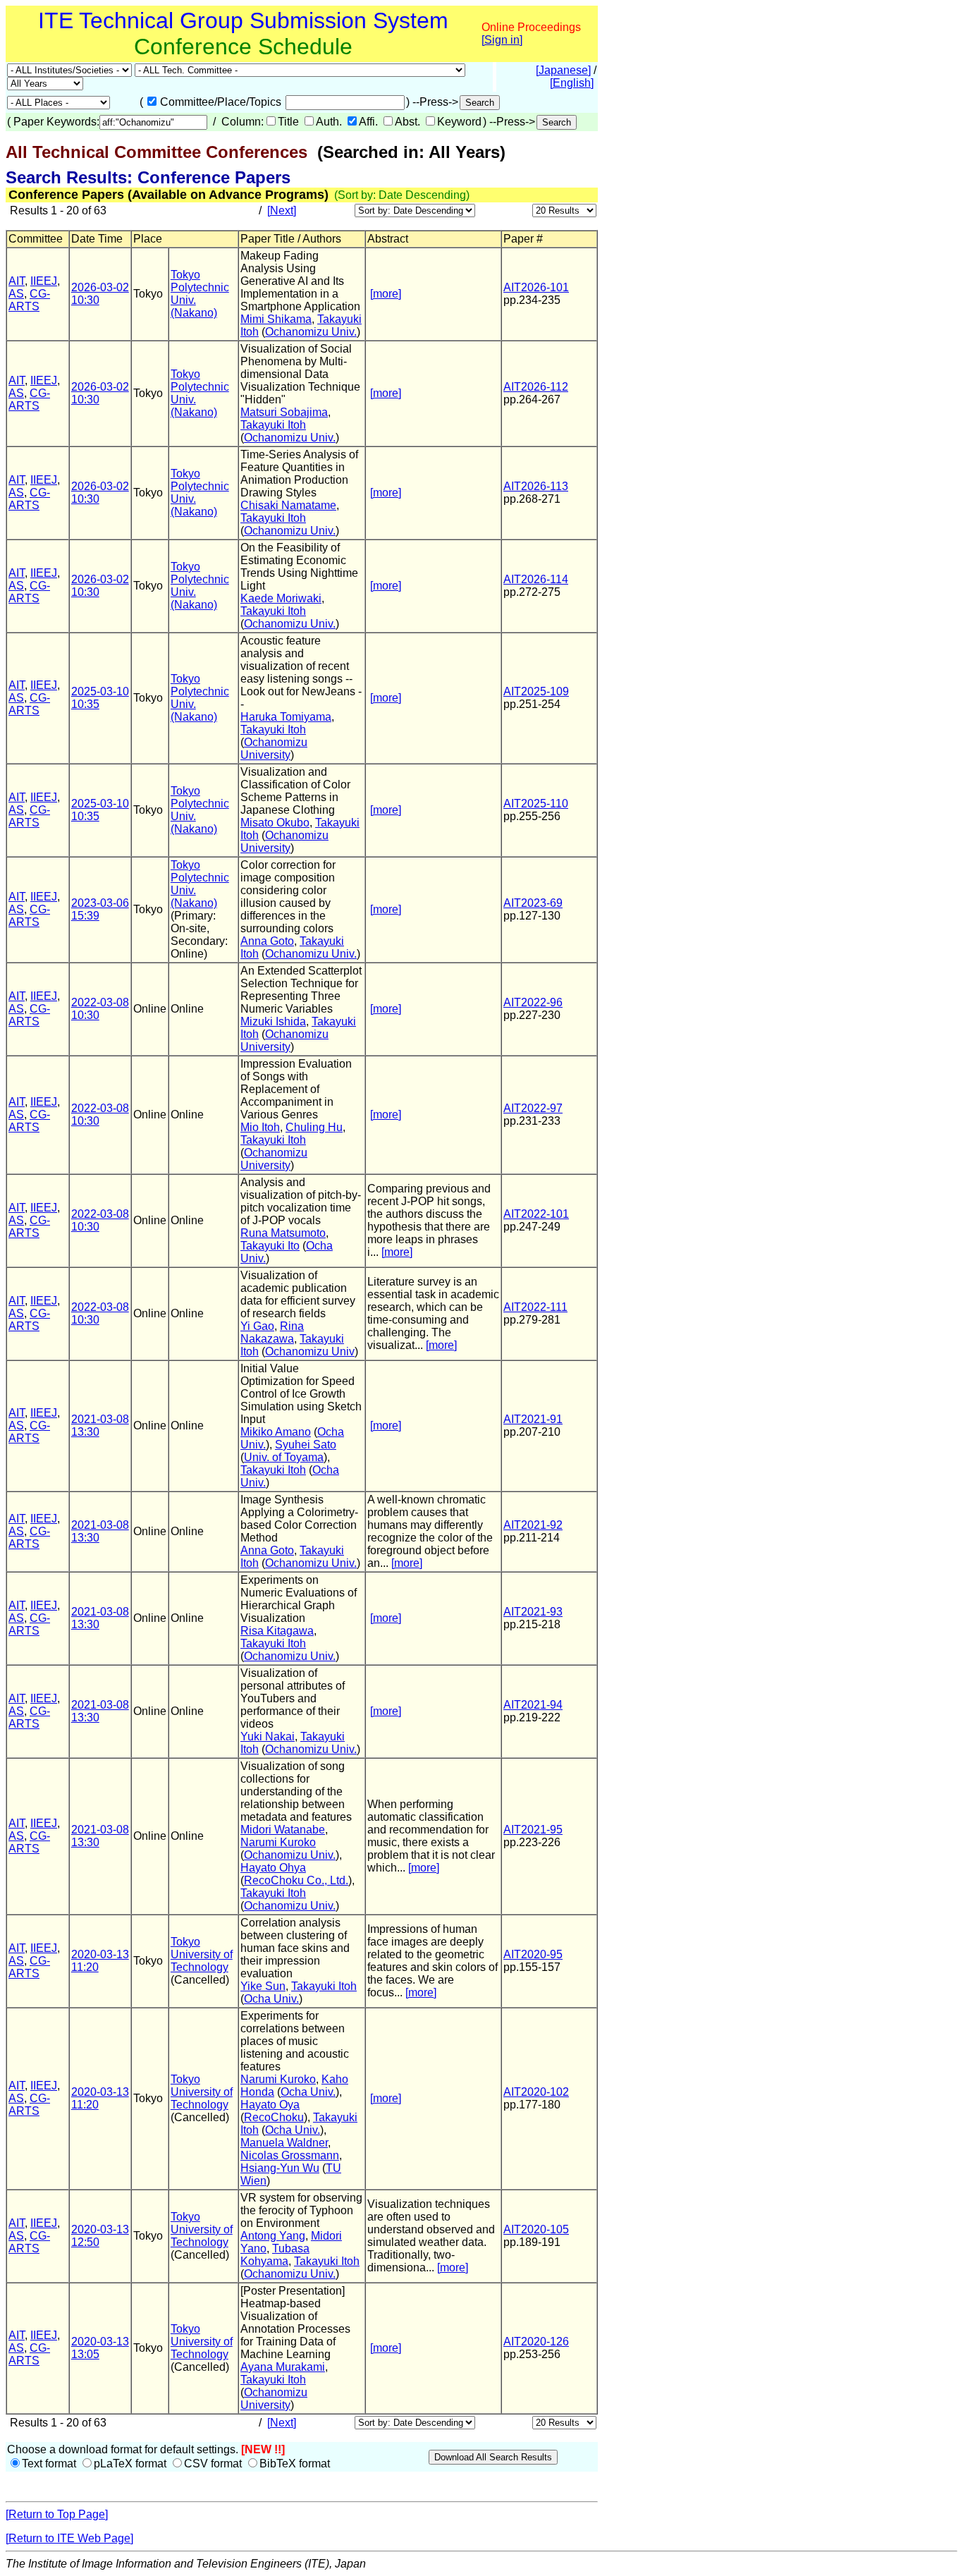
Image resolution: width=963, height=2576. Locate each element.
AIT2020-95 (533, 1954)
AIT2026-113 (536, 486)
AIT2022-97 (533, 1108)
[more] (386, 294)
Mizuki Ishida (273, 1021)
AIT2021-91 (533, 1419)
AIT (17, 281)
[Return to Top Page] (57, 2514)
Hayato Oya (270, 2105)
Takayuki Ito (270, 1246)
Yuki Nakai (268, 1736)
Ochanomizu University (274, 749)
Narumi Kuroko (278, 1842)
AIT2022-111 (535, 1307)
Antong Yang (273, 2236)
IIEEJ (44, 281)
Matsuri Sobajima (284, 412)
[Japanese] (563, 70)
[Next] (282, 210)
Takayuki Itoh (273, 425)
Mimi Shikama (276, 319)
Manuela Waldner (284, 2143)
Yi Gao (257, 1326)
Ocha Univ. (271, 1999)
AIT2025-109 (536, 691)
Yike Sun (263, 1986)
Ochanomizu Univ (310, 1351)
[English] (572, 83)
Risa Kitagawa (277, 1631)
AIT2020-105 (536, 2229)
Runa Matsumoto (283, 1233)
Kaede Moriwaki (281, 598)
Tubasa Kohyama (275, 2255)
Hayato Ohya (273, 1868)
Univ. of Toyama (284, 1457)
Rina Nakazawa (272, 1332)
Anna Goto (267, 941)
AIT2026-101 (536, 287)
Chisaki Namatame (288, 505)
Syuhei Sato (306, 1445)
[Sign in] (502, 40)
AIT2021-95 (533, 1830)
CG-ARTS (29, 300)
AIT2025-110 (536, 804)
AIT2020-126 (536, 2342)
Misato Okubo (275, 823)
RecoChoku (274, 2117)
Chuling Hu (314, 1127)
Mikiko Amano (276, 1432)
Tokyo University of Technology (202, 1954)
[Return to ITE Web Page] (69, 2538)
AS (16, 294)
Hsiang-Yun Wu (280, 2168)
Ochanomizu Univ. (311, 332)
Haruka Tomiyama (286, 717)
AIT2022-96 (533, 1002)
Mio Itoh (260, 1127)
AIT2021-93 (533, 1612)
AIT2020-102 (536, 2092)
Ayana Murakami (283, 2367)
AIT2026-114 (536, 579)
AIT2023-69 (533, 903)
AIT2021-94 (533, 1705)
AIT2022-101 (536, 1214)
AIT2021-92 (533, 1525)
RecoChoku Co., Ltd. (296, 1880)
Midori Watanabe (283, 1830)
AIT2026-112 (536, 387)
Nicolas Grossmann (290, 2155)
